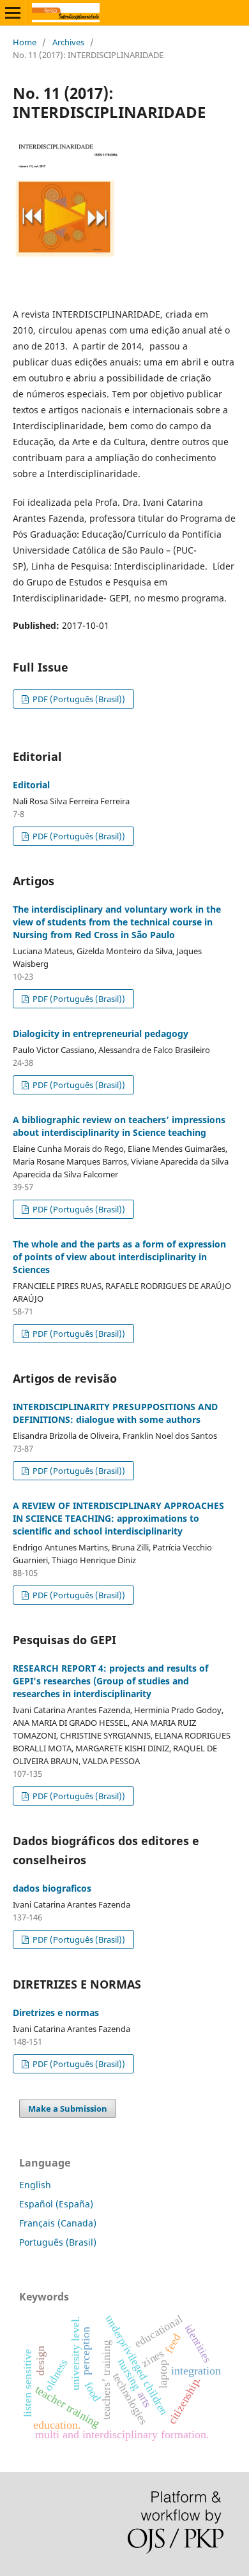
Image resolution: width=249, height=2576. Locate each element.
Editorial (31, 785)
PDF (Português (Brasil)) (78, 699)
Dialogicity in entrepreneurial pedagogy (101, 1034)
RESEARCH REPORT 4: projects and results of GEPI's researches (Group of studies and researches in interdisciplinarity (110, 1681)
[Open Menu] (13, 13)
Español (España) (56, 2204)
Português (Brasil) (58, 2242)
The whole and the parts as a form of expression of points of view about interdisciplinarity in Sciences (119, 1257)
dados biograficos (52, 1888)
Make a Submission (68, 2109)
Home (25, 42)
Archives (68, 42)
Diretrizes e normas (56, 2013)
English (35, 2185)
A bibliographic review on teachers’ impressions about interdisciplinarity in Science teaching (119, 1126)
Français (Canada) (58, 2223)
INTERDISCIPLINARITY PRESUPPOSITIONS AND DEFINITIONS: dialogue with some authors (115, 1413)
